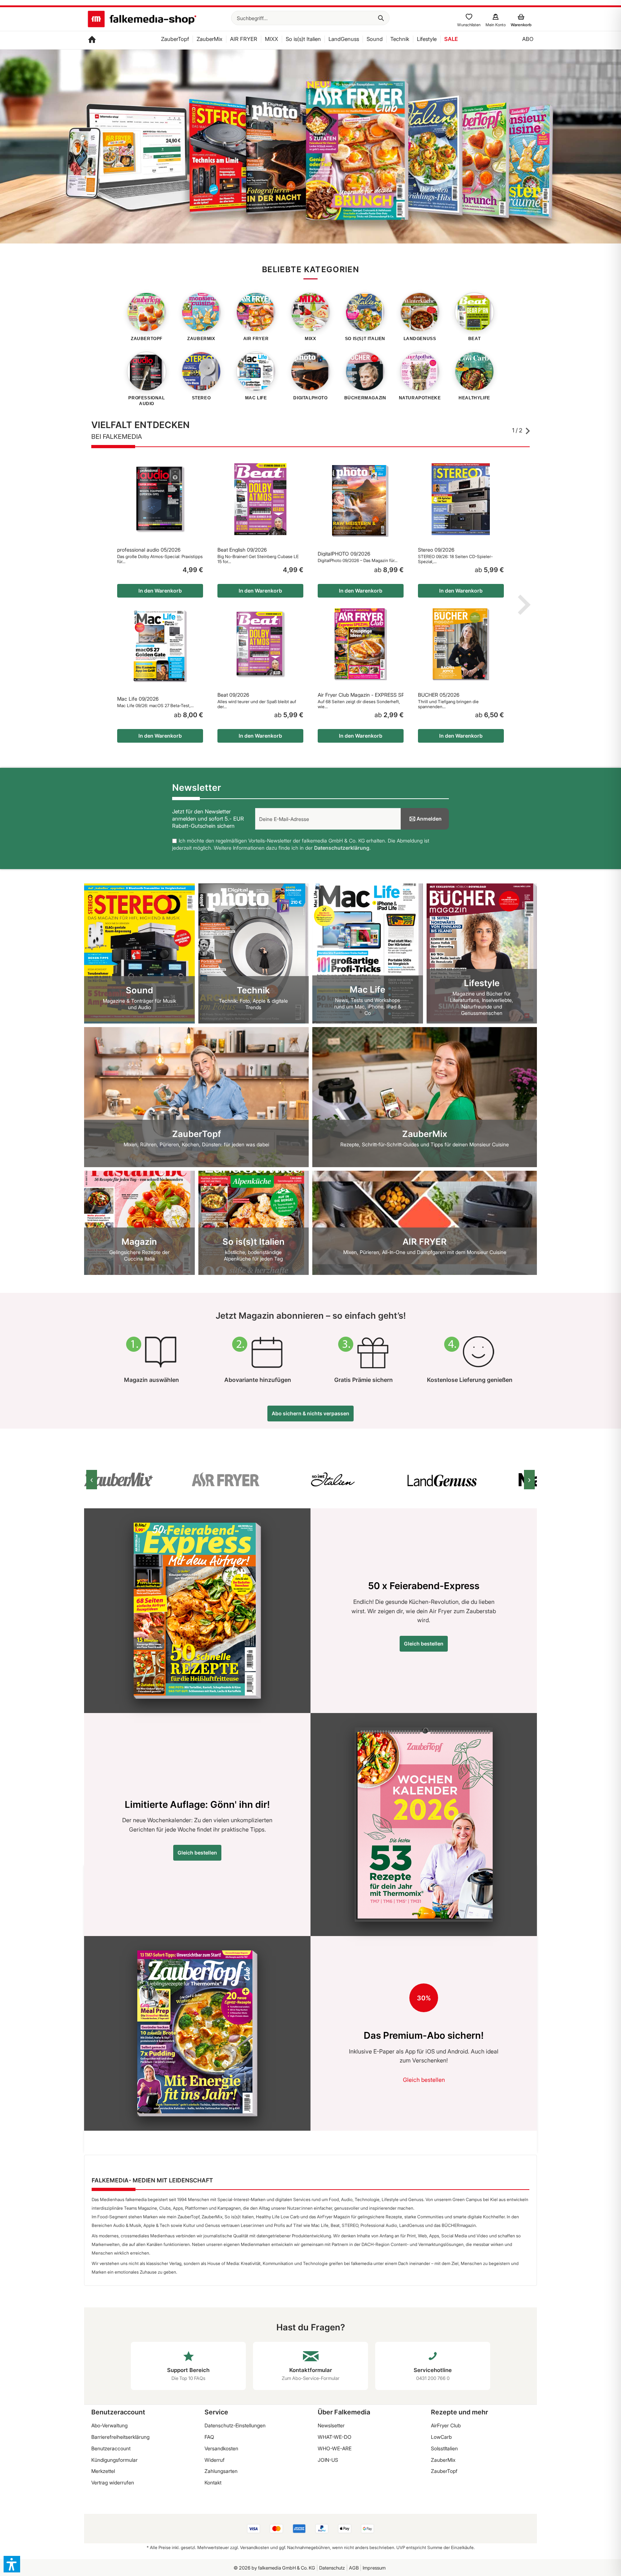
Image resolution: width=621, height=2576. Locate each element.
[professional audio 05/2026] (160, 499)
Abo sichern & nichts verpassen (310, 1413)
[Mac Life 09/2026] (160, 646)
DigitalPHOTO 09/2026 (344, 554)
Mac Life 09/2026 (138, 699)
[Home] (92, 40)
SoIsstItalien (444, 2448)
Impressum (374, 2568)
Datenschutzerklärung (342, 848)
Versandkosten (221, 2448)
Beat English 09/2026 (242, 550)
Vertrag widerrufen (113, 2482)
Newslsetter (331, 2425)
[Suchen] (381, 18)
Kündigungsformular (114, 2460)
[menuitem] (310, 18)
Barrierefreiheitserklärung (120, 2437)
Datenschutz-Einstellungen (235, 2425)
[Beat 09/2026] (260, 644)
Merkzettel (103, 2471)
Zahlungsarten (221, 2471)
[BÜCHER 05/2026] (461, 644)
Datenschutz (332, 2568)
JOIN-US (328, 2460)
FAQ (209, 2437)
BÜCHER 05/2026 (439, 695)
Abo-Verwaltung (109, 2425)
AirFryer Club (446, 2425)
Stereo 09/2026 (436, 550)
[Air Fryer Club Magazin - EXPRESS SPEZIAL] (361, 644)
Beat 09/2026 (233, 695)
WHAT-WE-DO (335, 2437)
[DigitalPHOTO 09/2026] (361, 501)
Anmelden (429, 819)
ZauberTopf (444, 2471)
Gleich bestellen (424, 1644)
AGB (354, 2568)
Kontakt (213, 2482)
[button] (12, 2564)
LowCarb (441, 2437)
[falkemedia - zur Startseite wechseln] (142, 20)
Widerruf (215, 2460)
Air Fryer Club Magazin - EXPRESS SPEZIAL (361, 695)
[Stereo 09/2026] (461, 499)
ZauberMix (443, 2460)
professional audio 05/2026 (149, 550)
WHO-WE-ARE (335, 2448)
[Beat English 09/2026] (260, 499)
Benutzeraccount (111, 2448)
